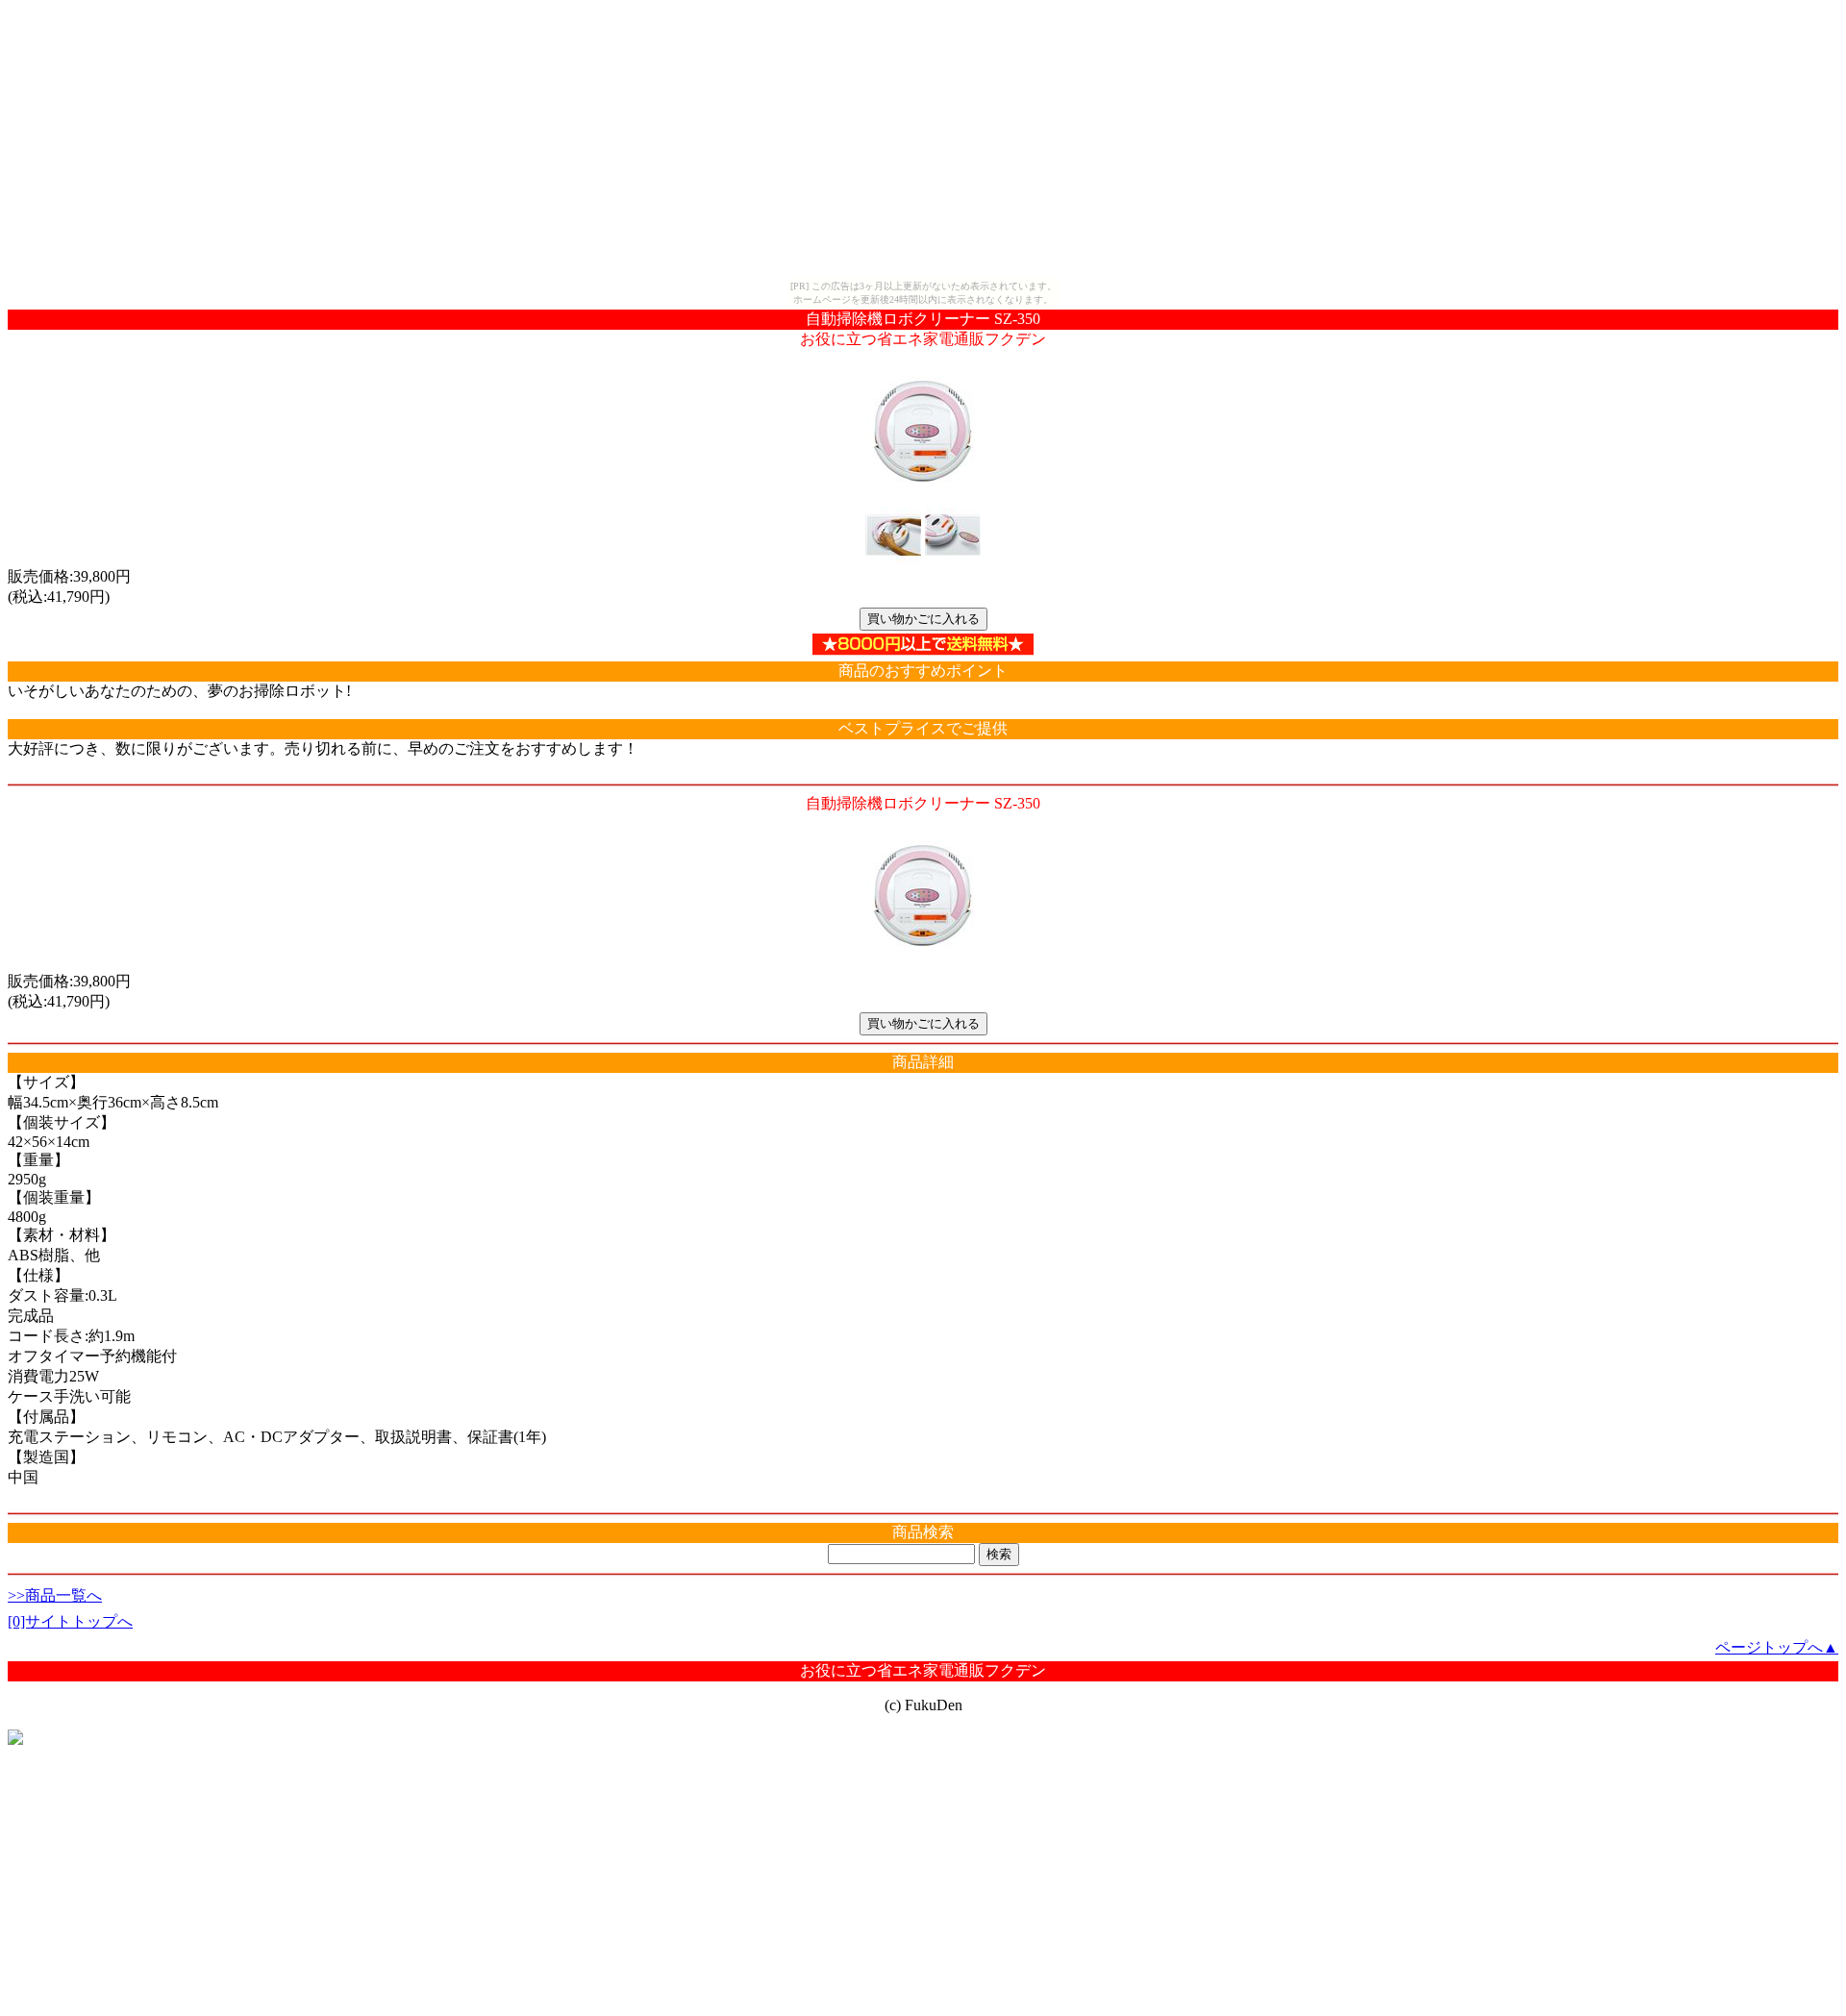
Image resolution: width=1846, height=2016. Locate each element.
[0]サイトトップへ (70, 1621)
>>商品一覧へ (55, 1595)
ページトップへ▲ (1777, 1647)
